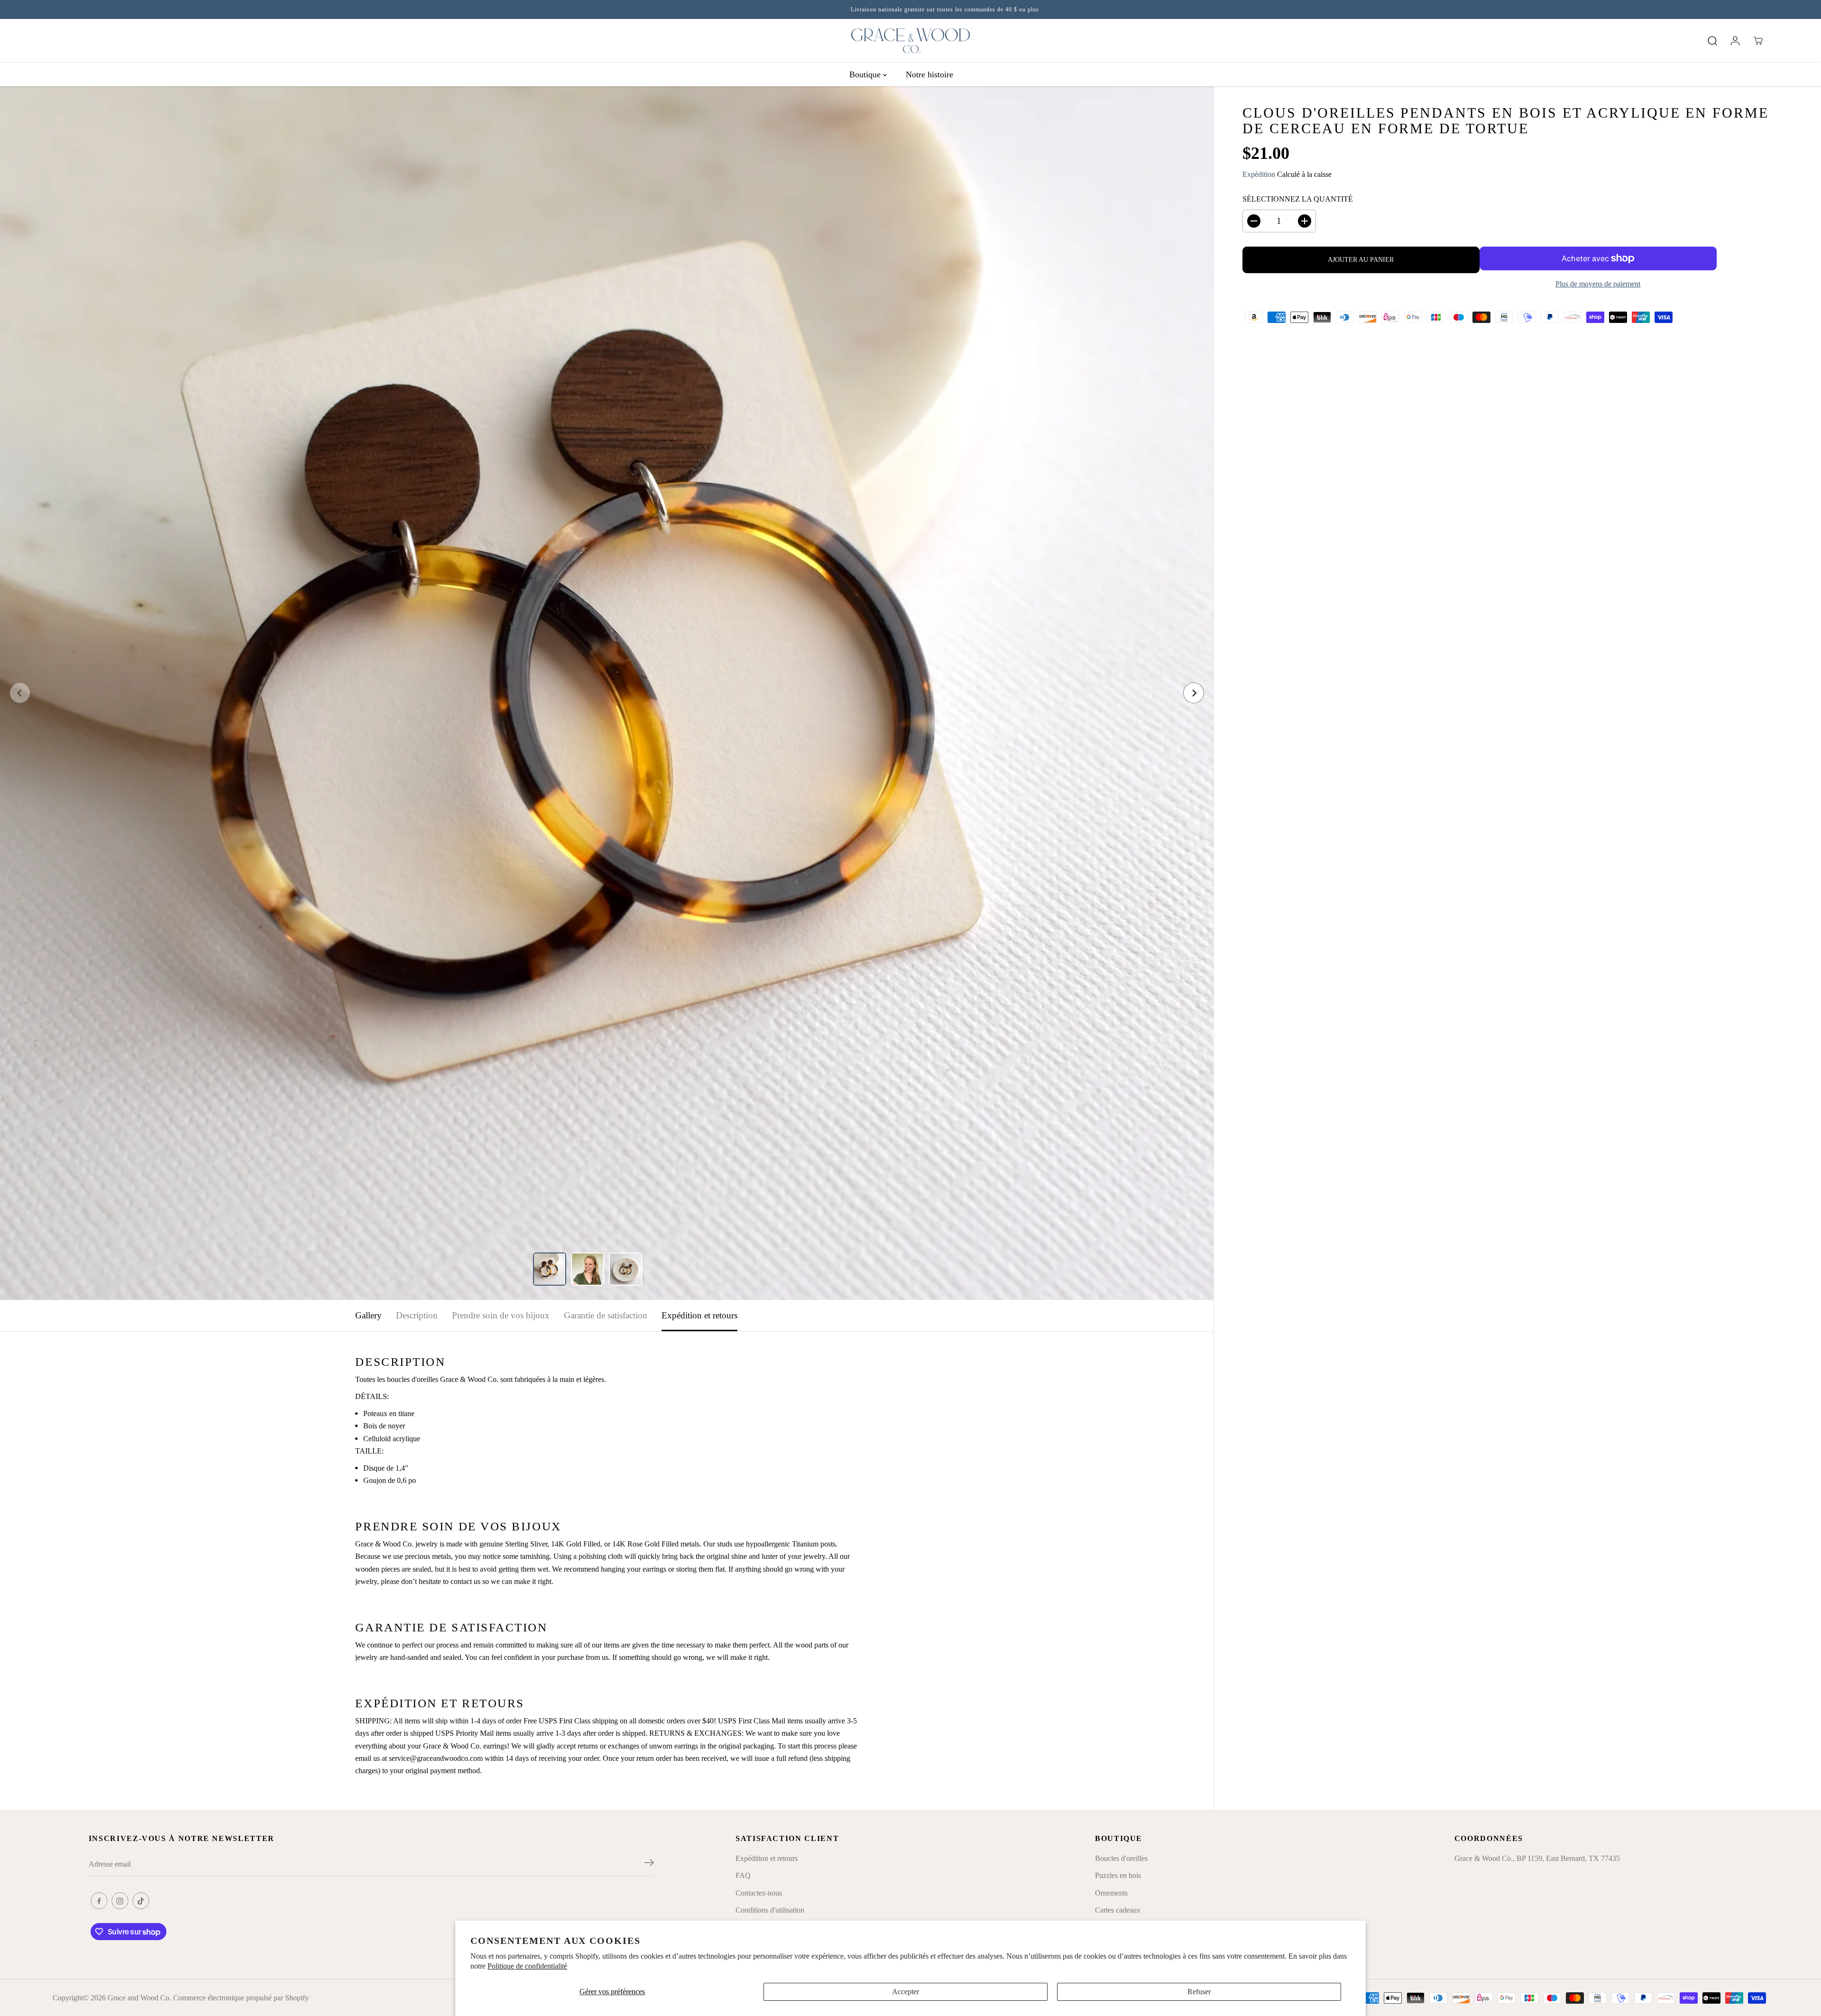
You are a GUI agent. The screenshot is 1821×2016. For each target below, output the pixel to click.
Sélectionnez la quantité (1298, 199)
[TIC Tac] (141, 1901)
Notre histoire (929, 74)
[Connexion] (1735, 41)
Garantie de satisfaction (606, 1315)
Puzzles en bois (1118, 1875)
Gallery (368, 1315)
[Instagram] (120, 1901)
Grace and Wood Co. (139, 1998)
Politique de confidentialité (527, 1966)
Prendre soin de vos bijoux (501, 1315)
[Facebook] (99, 1901)
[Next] (1194, 693)
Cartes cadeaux (1118, 1910)
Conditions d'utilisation (770, 1910)
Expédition (1259, 174)
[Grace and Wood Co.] (910, 41)
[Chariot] (1758, 41)
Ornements (1111, 1893)
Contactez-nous (759, 1893)
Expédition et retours (699, 1315)
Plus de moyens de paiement (1598, 284)
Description (417, 1315)
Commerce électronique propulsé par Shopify (241, 1998)
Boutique (866, 74)
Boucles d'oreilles (1121, 1858)
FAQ (743, 1875)
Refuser (1199, 1992)
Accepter (906, 1992)
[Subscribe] (649, 1864)
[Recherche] (1712, 41)
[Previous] (20, 693)
